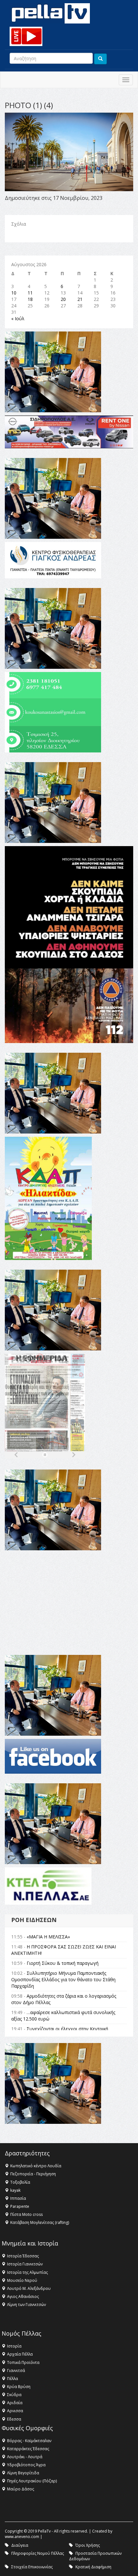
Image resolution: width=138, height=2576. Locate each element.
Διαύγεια (20, 2545)
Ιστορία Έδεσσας (23, 2256)
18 (30, 299)
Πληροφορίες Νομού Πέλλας (38, 2553)
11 (30, 293)
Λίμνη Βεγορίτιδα (23, 2473)
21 (80, 299)
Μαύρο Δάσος (21, 2489)
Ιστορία (14, 2346)
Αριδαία (15, 2403)
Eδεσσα (14, 2419)
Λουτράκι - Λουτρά (25, 2457)
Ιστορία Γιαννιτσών (25, 2264)
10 (14, 293)
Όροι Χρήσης (88, 2545)
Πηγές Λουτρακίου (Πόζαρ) (32, 2481)
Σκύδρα (14, 2395)
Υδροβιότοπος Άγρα (26, 2465)
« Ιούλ (18, 318)
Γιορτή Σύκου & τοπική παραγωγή (63, 1963)
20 (63, 299)
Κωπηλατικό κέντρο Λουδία (36, 2166)
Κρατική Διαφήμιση (93, 2567)
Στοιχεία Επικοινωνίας (32, 2567)
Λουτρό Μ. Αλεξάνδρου (29, 2288)
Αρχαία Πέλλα (20, 2354)
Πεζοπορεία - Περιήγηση (33, 2174)
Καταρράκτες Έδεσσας (28, 2449)
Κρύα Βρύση (19, 2387)
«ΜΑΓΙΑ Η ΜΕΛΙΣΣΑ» (48, 1937)
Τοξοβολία (20, 2182)
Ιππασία (18, 2198)
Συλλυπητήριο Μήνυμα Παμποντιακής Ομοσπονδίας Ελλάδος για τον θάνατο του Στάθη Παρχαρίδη (63, 1979)
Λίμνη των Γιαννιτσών (26, 2305)
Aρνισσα (15, 2411)
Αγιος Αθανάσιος (23, 2296)
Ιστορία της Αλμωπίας (27, 2272)
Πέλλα (13, 2379)
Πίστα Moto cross (26, 2214)
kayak (15, 2190)
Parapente (20, 2206)
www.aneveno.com (22, 2537)
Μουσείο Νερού (22, 2280)
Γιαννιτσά (16, 2371)
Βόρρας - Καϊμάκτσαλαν (29, 2441)
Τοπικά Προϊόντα (23, 2362)
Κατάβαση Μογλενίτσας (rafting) (40, 2222)
